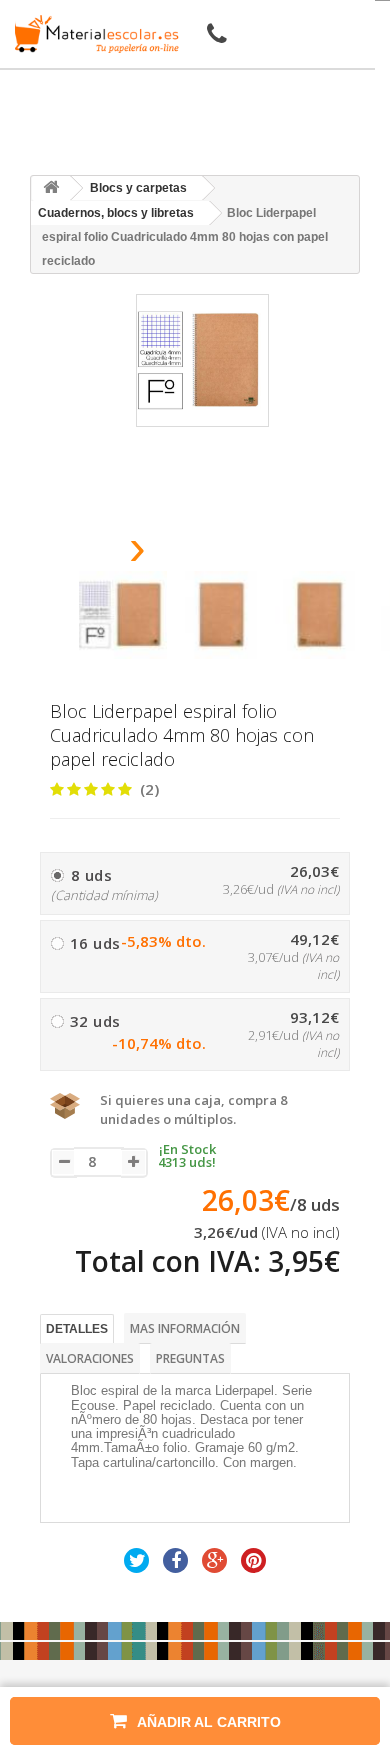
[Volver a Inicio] (51, 188)
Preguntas (190, 1358)
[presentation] (86, 553)
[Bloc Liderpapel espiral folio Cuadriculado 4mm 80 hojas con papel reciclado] (123, 615)
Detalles (77, 1329)
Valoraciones (90, 1358)
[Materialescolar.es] (93, 34)
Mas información (185, 1328)
